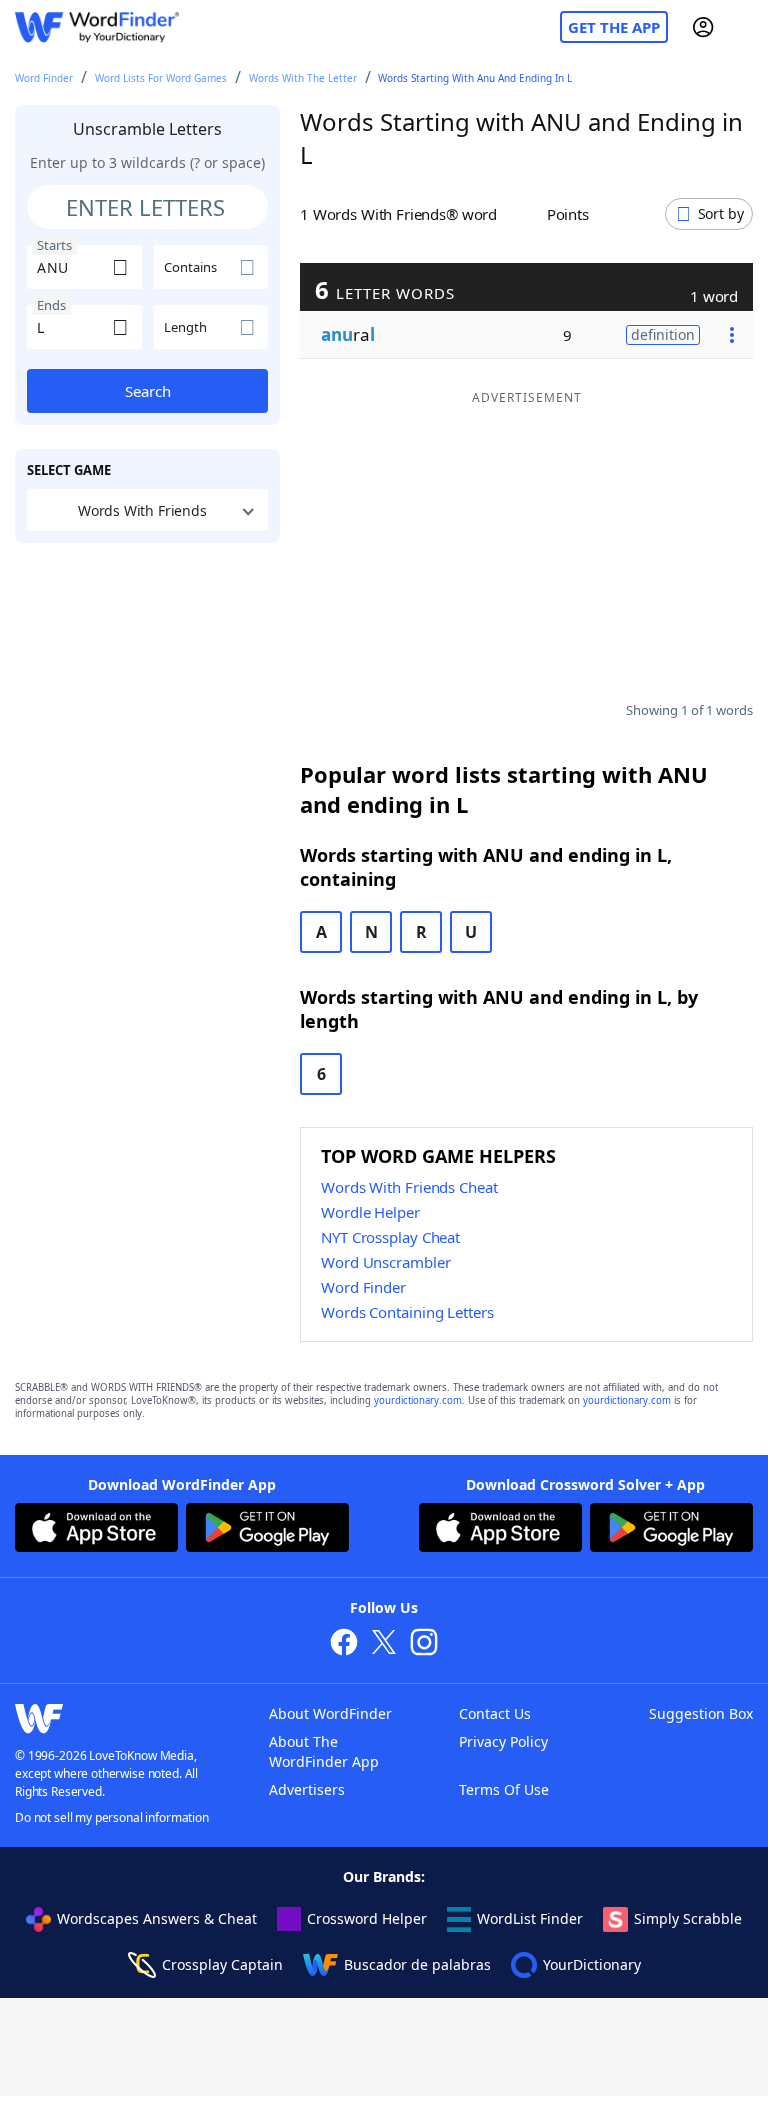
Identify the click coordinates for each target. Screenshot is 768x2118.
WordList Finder (530, 1918)
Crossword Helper (367, 1918)
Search (148, 391)
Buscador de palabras (417, 1964)
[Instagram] (424, 1644)
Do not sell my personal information (112, 1817)
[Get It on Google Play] (267, 1530)
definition (663, 334)
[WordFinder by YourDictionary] (97, 27)
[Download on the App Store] (96, 1530)
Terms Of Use (504, 1789)
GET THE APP (614, 27)
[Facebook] (344, 1644)
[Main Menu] (745, 27)
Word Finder (44, 78)
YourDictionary (592, 1964)
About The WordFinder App (324, 1751)
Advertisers (307, 1789)
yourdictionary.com (418, 1400)
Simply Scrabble (688, 1918)
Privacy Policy (503, 1741)
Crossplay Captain (222, 1964)
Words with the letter (303, 78)
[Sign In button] (703, 27)
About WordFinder (330, 1713)
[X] (384, 1644)
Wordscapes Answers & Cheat (157, 1918)
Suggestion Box (701, 1713)
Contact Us (495, 1713)
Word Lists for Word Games (161, 78)
